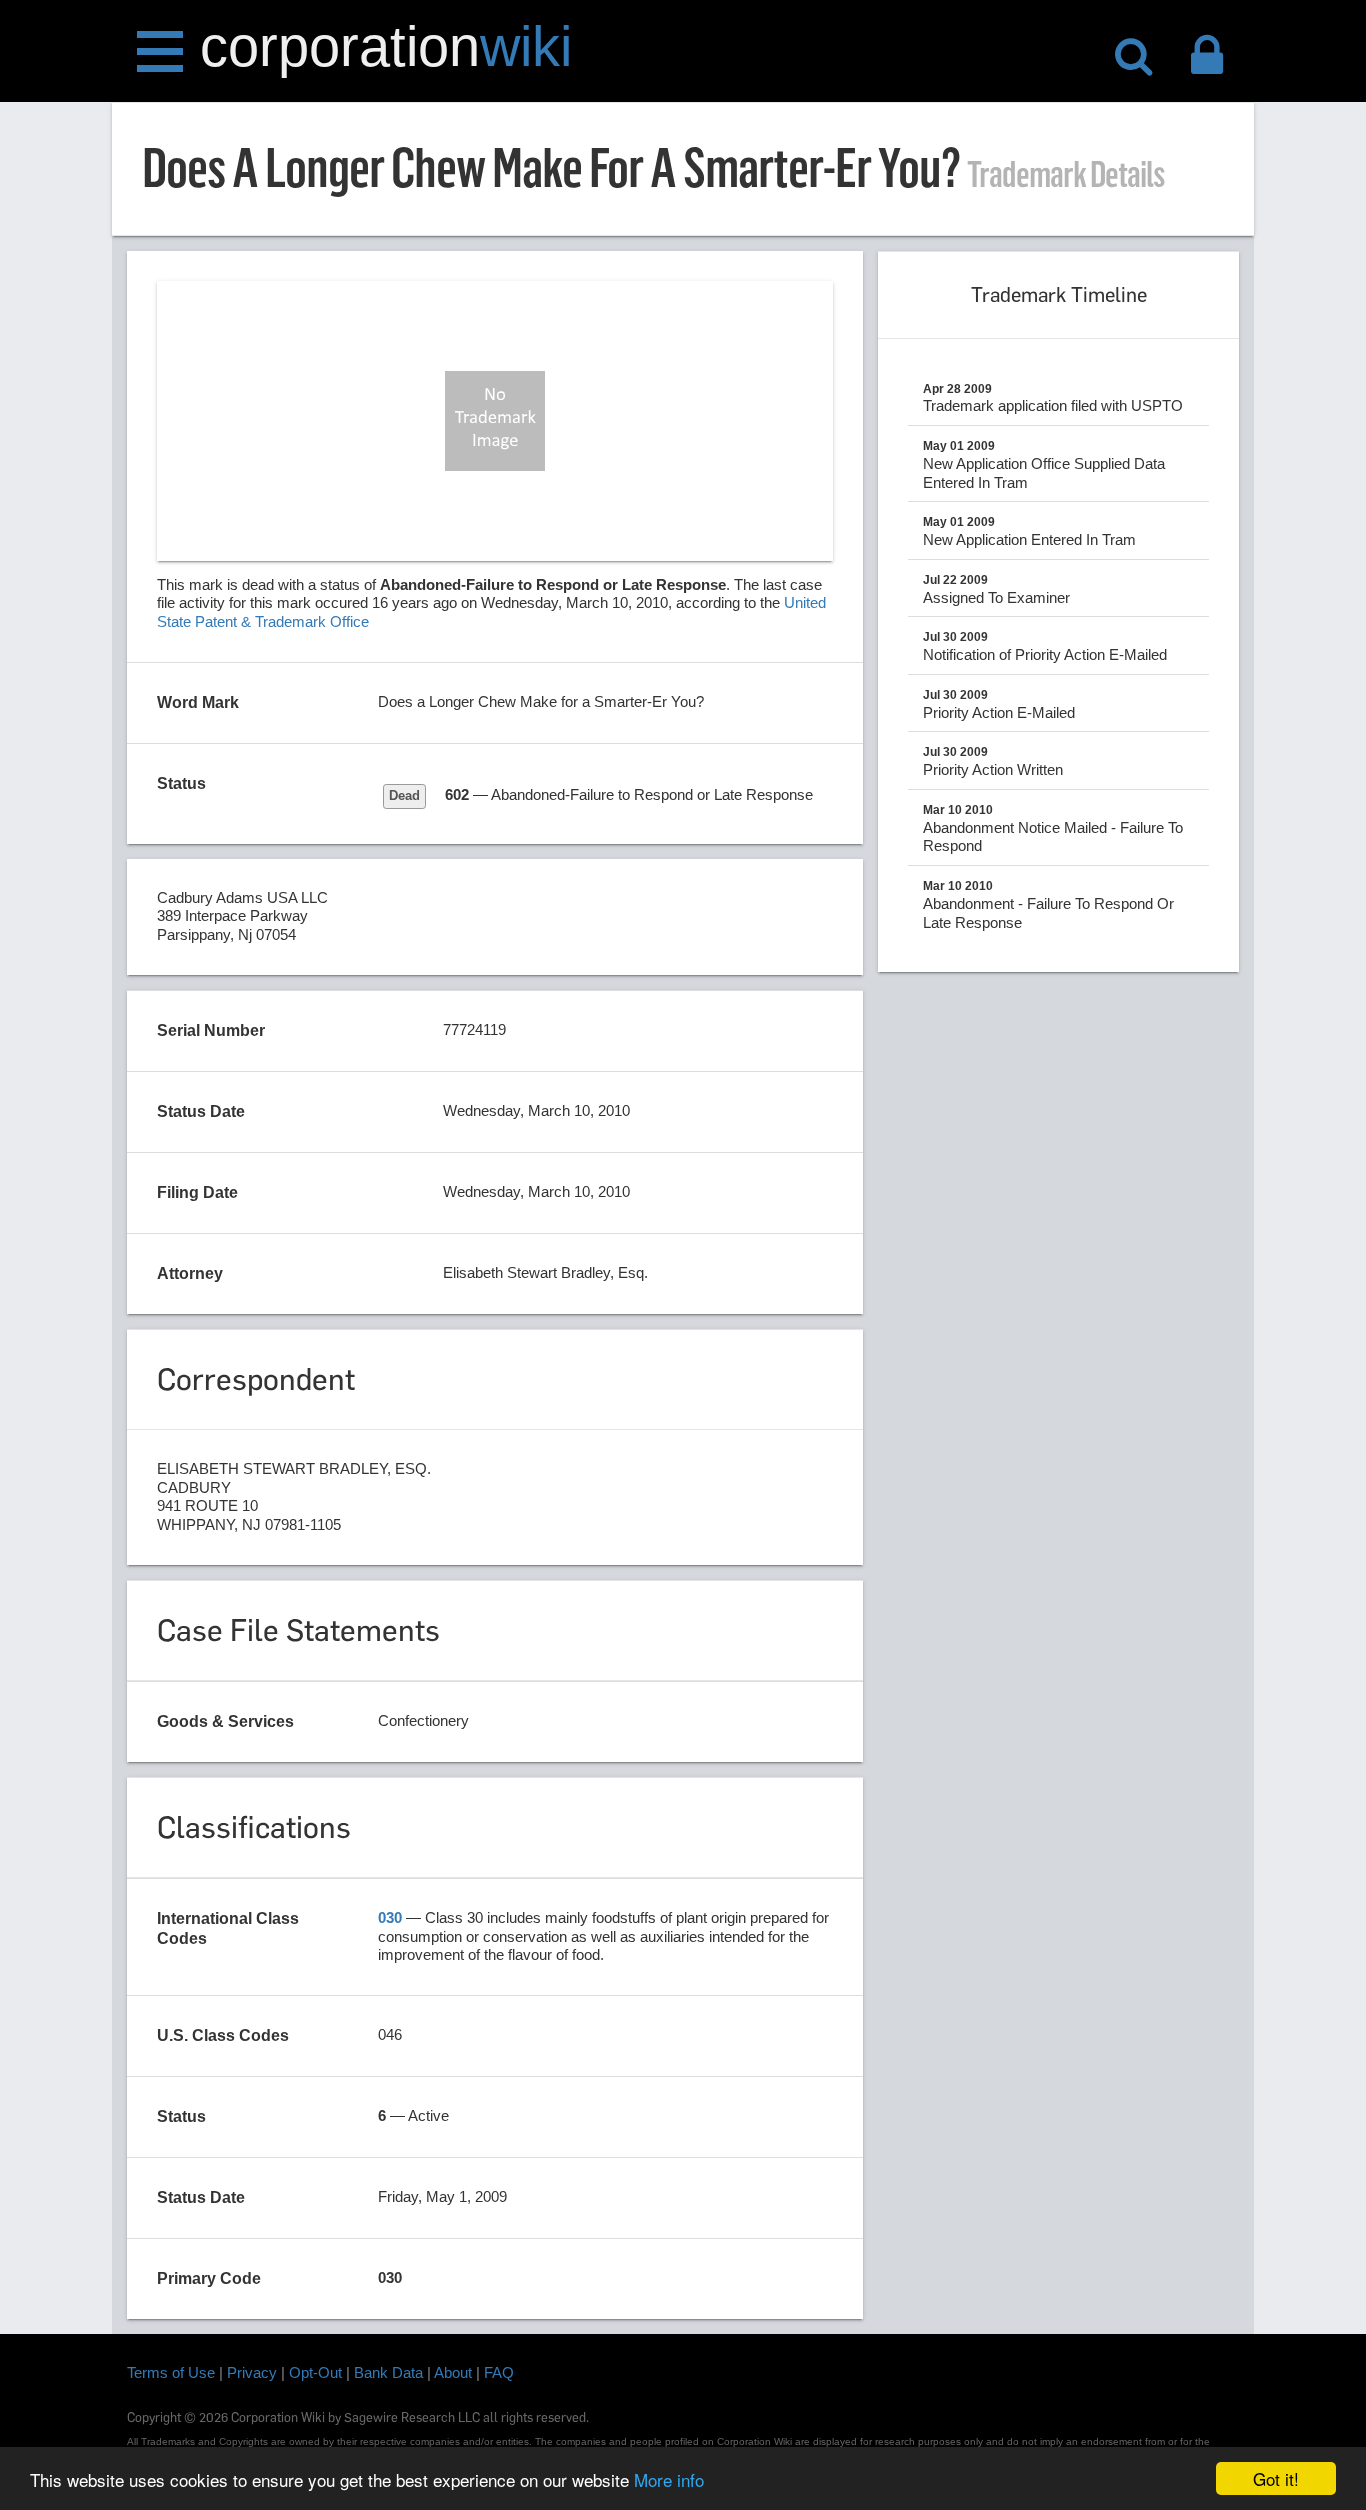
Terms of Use (171, 2372)
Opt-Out (315, 2372)
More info (669, 2479)
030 (390, 1917)
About (453, 2372)
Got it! (1276, 2478)
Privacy (252, 2372)
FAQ (499, 2372)
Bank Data (388, 2372)
